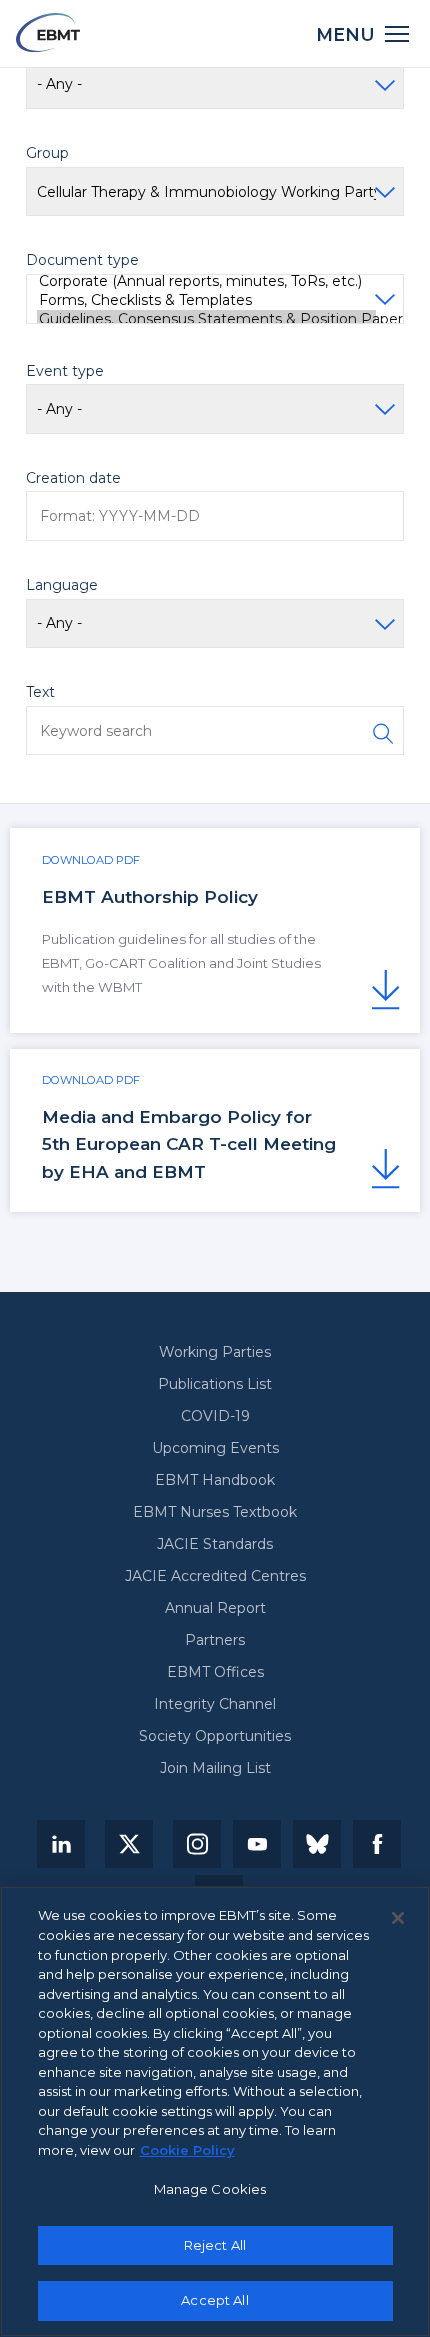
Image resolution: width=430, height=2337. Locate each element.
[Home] (48, 32)
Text (40, 692)
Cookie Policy (187, 2150)
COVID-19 (215, 1416)
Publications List (215, 1384)
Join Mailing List (215, 1768)
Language (62, 585)
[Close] (398, 1918)
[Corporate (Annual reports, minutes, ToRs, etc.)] (206, 281)
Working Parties (215, 1352)
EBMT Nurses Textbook (215, 1512)
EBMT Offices (215, 1672)
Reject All (215, 2245)
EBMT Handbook (215, 1480)
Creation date (73, 478)
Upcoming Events (215, 1448)
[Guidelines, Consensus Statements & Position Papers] (206, 319)
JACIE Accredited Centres (215, 1576)
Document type (82, 260)
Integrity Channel (215, 1704)
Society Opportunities (215, 1736)
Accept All (214, 2300)
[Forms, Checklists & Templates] (206, 300)
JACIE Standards (215, 1544)
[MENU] (397, 32)
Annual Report (215, 1608)
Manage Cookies (210, 2189)
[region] (215, 2111)
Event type (65, 371)
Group (47, 153)
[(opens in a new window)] (61, 1844)
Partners (215, 1640)
